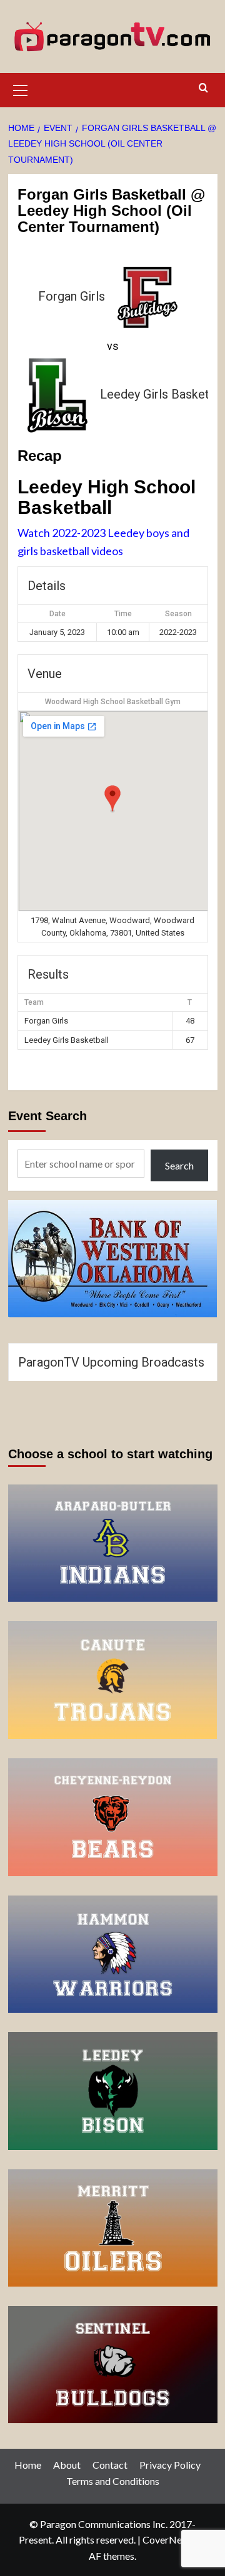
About (67, 2465)
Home (28, 2465)
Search (179, 1165)
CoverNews (168, 2540)
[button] (21, 89)
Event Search (47, 1116)
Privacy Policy (170, 2465)
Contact (110, 2465)
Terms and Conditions (113, 2481)
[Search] (203, 88)
